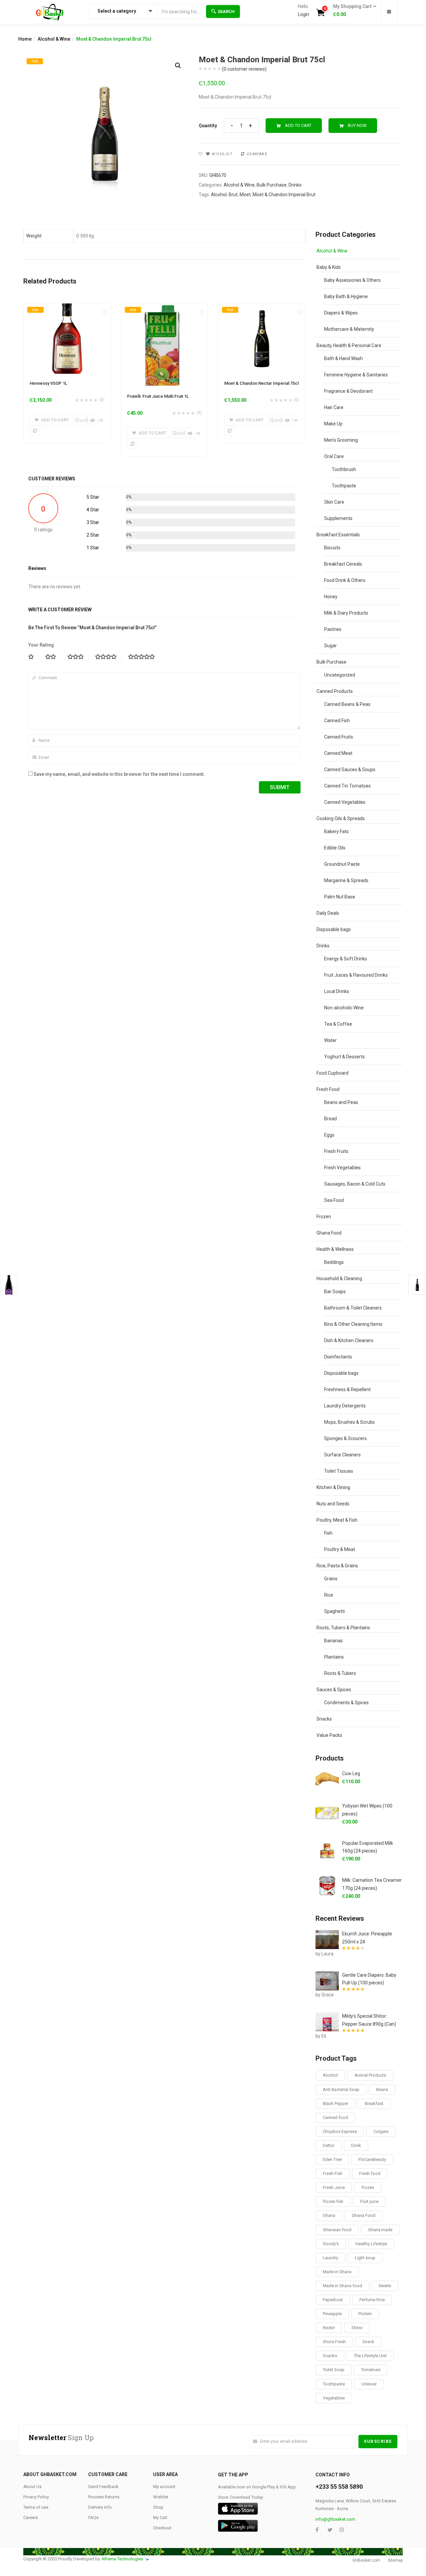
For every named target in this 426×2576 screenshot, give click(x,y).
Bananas (333, 1641)
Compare (257, 154)
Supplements (338, 518)
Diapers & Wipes (341, 313)
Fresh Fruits (336, 1151)
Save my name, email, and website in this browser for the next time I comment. (119, 774)
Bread (330, 1119)
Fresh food (370, 2173)
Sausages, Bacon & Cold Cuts (355, 1184)
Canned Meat (338, 753)
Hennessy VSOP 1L (48, 383)
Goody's (331, 2244)
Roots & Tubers (340, 1673)
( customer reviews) (244, 69)
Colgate (381, 2131)
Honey (331, 597)
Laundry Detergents (345, 1406)
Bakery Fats (336, 831)
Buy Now (357, 125)
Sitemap (395, 2560)
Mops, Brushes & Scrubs (349, 1422)
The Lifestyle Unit (370, 2356)
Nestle (385, 2286)
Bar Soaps (335, 1291)
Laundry (330, 2258)
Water (330, 1040)
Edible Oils (335, 848)
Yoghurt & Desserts (344, 1057)
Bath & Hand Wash (343, 358)
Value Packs (329, 1735)
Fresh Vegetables (342, 1168)
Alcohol (219, 195)
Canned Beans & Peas (347, 704)
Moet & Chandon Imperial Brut (284, 195)
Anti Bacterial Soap (341, 2089)
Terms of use (36, 2507)
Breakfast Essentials (338, 535)
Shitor (357, 2328)
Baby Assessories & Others (352, 280)
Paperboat (333, 2300)
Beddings (334, 1262)
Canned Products (335, 691)
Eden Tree (332, 2159)
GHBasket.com (366, 2560)
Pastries (333, 629)
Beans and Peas (341, 1102)
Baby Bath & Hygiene (346, 296)
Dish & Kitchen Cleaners (349, 1340)
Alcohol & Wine (54, 39)
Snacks (324, 1719)
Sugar (330, 646)
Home (25, 39)
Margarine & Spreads (346, 880)
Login (304, 14)
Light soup (365, 2258)
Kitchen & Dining (333, 1487)
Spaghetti (334, 1611)
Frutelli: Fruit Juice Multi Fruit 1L (158, 396)
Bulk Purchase (272, 185)
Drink (356, 2145)
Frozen (324, 1217)
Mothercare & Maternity (349, 329)
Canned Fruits (339, 737)
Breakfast (374, 2103)
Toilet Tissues (339, 1471)
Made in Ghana (337, 2272)
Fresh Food (328, 1089)
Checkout (162, 2528)
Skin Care (334, 502)
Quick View (81, 420)
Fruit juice (369, 2201)
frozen (368, 2187)
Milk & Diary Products (346, 613)
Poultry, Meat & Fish (337, 1520)
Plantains (334, 1657)
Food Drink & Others (345, 580)
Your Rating (41, 645)
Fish (328, 1533)
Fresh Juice (334, 2187)
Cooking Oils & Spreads (341, 818)
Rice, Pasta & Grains (337, 1566)
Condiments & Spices (346, 1703)
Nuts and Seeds (333, 1504)
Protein (365, 2314)
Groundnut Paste (342, 864)
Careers (31, 2518)
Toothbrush (344, 469)
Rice (329, 1595)
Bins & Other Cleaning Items (353, 1324)
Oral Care (334, 456)
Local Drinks (337, 991)
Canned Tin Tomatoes (347, 786)
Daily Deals (328, 913)
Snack (368, 2342)
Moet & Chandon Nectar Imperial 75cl (261, 383)
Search (226, 11)
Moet (245, 195)
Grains (331, 1579)
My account (164, 2487)
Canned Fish (337, 721)
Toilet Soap (334, 2370)
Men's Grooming (341, 440)
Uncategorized (340, 675)
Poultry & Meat (340, 1549)
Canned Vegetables (345, 802)
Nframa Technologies (122, 2559)
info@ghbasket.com (335, 2519)
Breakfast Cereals (343, 564)
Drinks (295, 185)
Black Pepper (335, 2103)
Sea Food (334, 1200)
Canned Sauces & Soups (350, 770)
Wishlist (161, 2497)
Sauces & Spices (334, 1690)
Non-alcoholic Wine (344, 1008)
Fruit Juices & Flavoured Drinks (356, 975)
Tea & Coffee (338, 1024)
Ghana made (380, 2230)
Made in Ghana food (342, 2286)
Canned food (335, 2117)
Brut (233, 195)
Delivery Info (100, 2507)
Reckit (329, 2328)
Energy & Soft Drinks (346, 959)
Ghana (329, 2215)
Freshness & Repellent (347, 1389)
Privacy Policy (36, 2497)
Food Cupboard (332, 1073)
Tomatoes (371, 2370)
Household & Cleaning (339, 1279)
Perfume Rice (372, 2300)
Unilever (369, 2384)
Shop (158, 2507)
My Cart (160, 2518)
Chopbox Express (340, 2131)
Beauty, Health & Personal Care (349, 345)
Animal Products (370, 2075)
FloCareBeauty (372, 2159)
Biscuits (332, 548)
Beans (382, 2089)
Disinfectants (338, 1357)
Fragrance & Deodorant (348, 391)
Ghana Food (329, 1233)
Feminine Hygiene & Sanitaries (356, 375)
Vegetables (334, 2398)
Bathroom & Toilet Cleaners (353, 1308)
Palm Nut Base (340, 897)
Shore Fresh (334, 2342)
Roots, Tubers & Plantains (343, 1628)
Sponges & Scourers (345, 1438)
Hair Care (334, 407)
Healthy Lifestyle (371, 2244)
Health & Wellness (335, 1249)
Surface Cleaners (342, 1455)
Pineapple (332, 2314)
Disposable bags (334, 929)
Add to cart (298, 125)
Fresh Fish (333, 2173)
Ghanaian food (337, 2230)
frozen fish (333, 2201)
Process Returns (104, 2497)
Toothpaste (344, 486)
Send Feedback (103, 2487)
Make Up (333, 424)
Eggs (329, 1135)
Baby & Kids (329, 267)
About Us (32, 2487)
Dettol (329, 2145)
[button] (353, 11)
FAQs (93, 2518)
